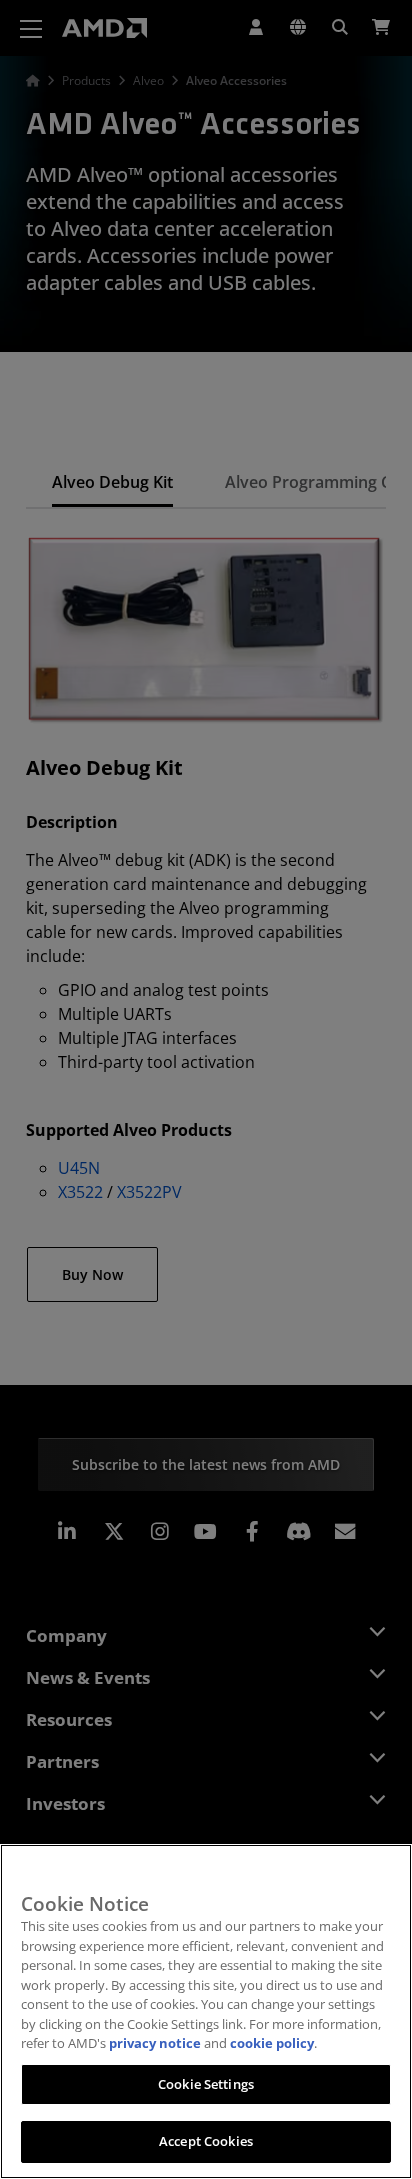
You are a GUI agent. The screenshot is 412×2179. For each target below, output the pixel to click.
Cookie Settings (206, 2084)
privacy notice (155, 2043)
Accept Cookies (206, 2141)
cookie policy (272, 2043)
